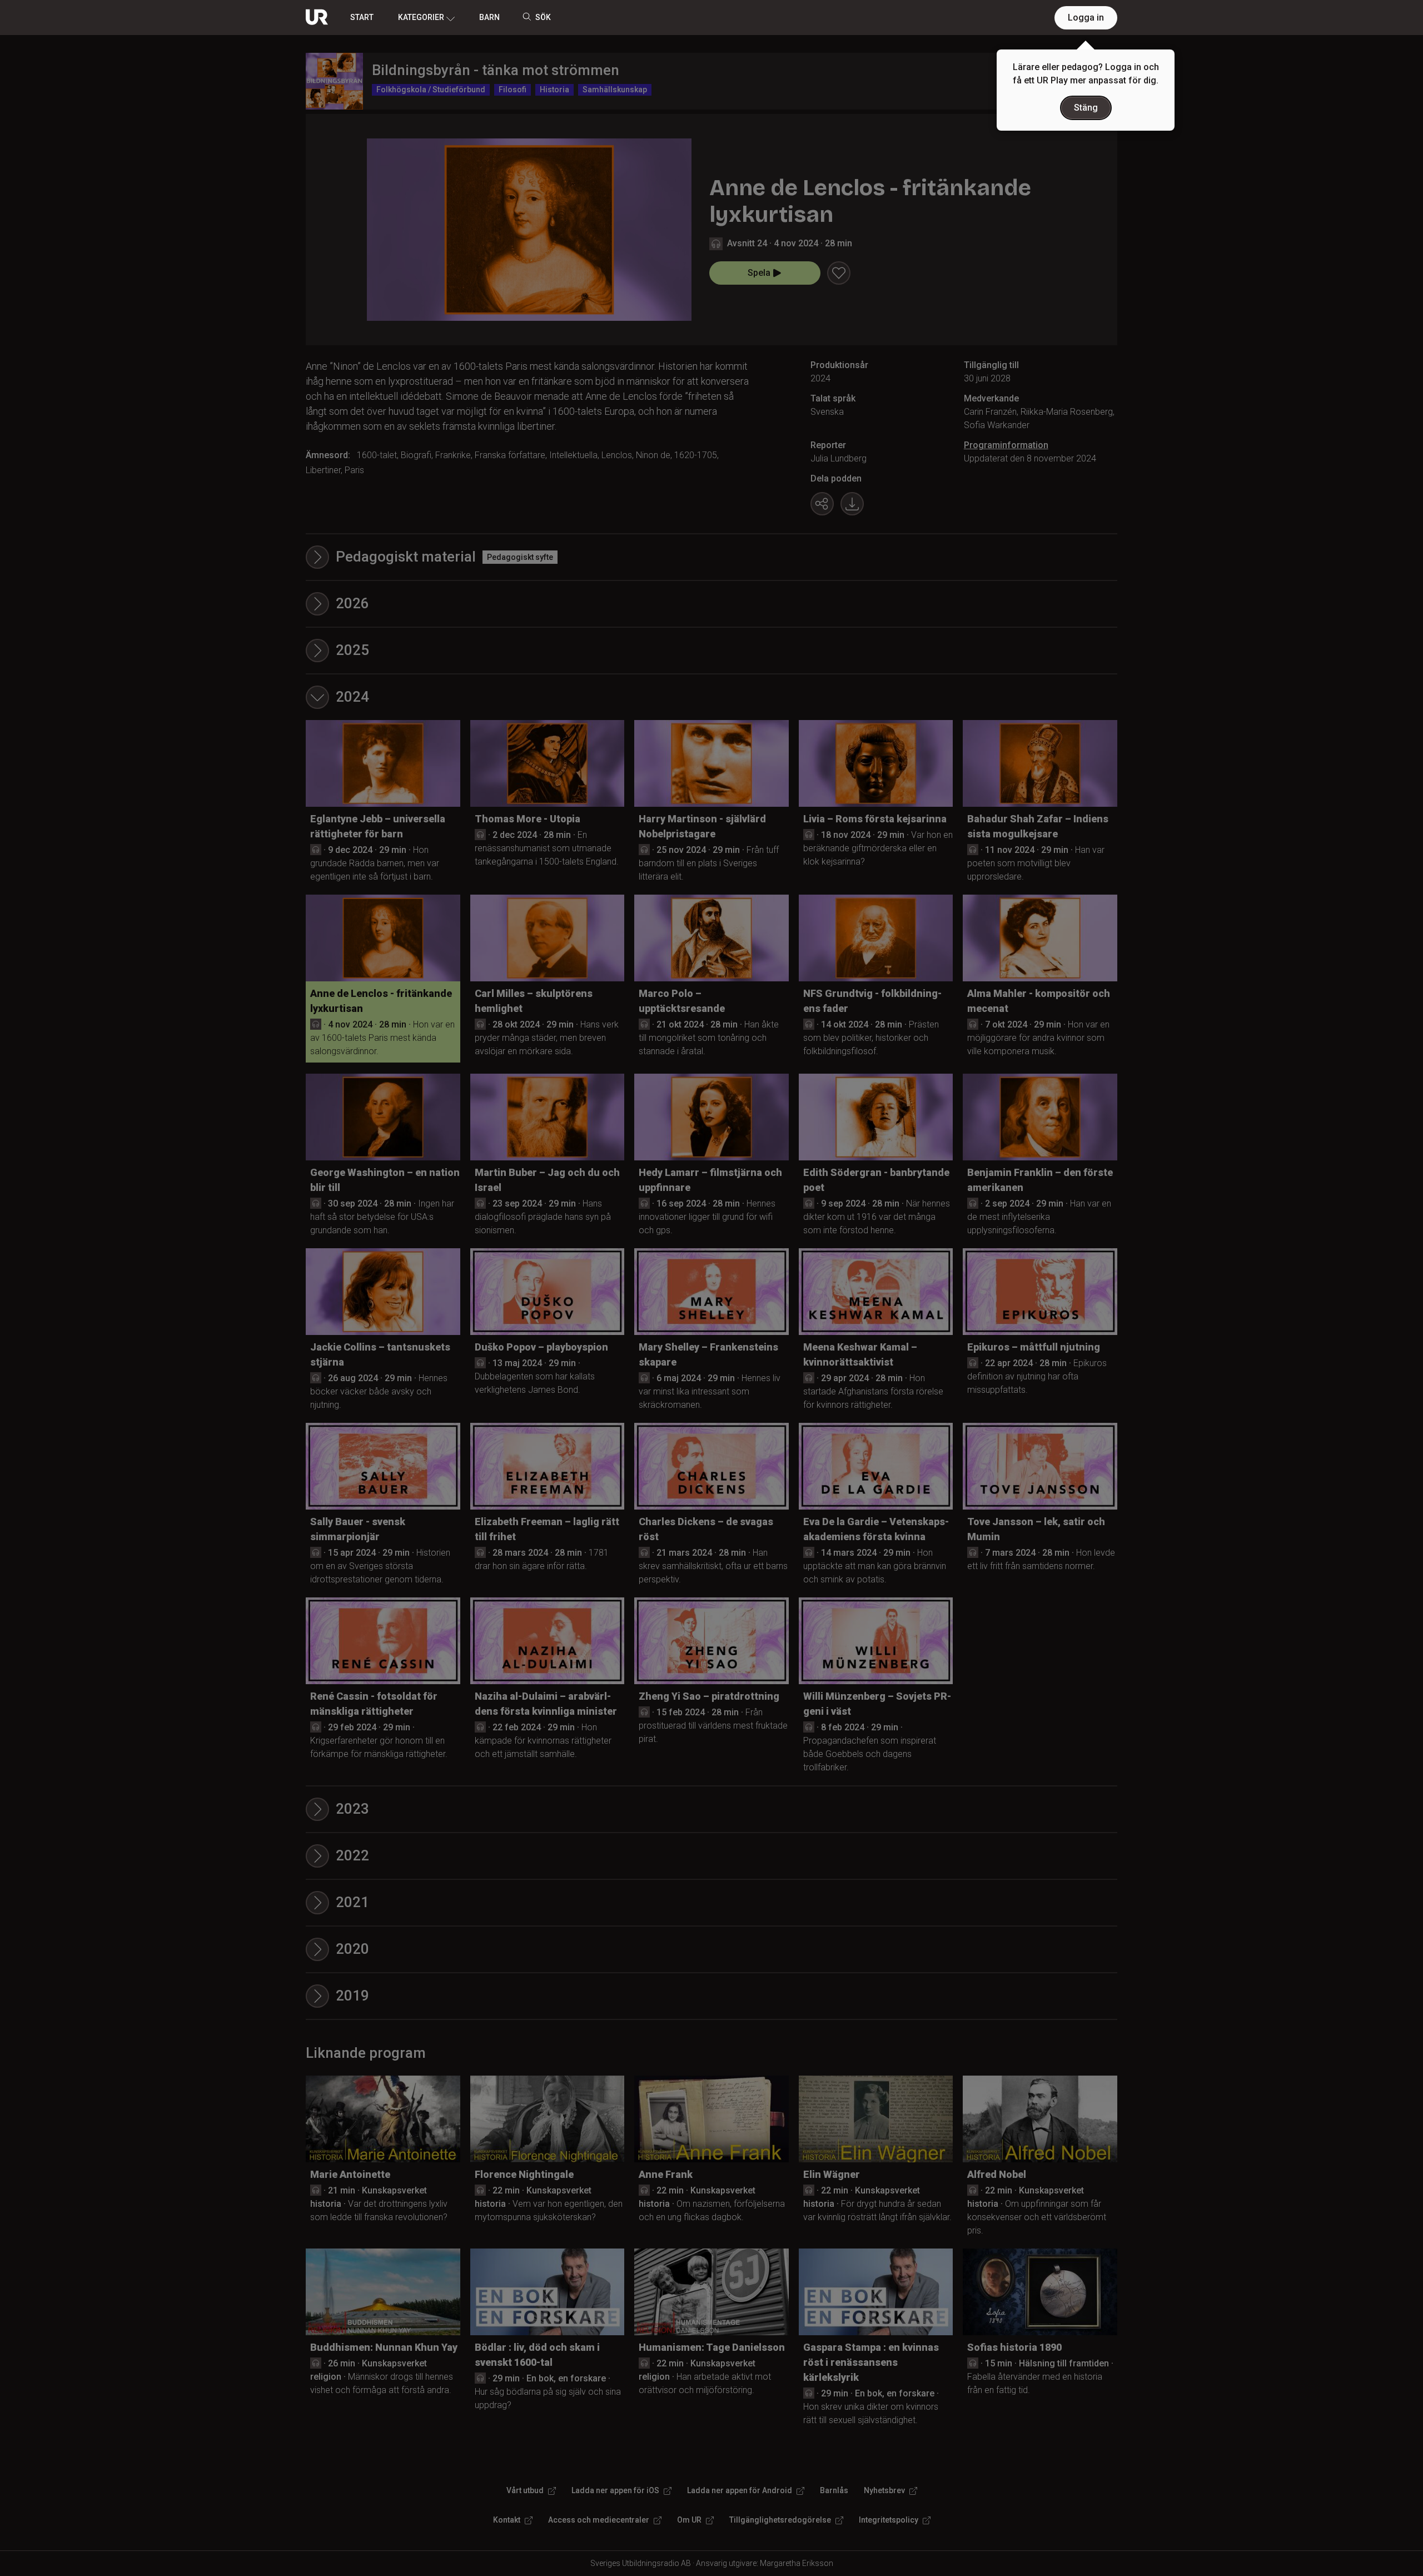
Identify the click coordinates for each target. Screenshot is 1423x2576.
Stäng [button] (1086, 108)
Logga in (1086, 18)
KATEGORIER (421, 17)
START (362, 17)
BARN (489, 17)
